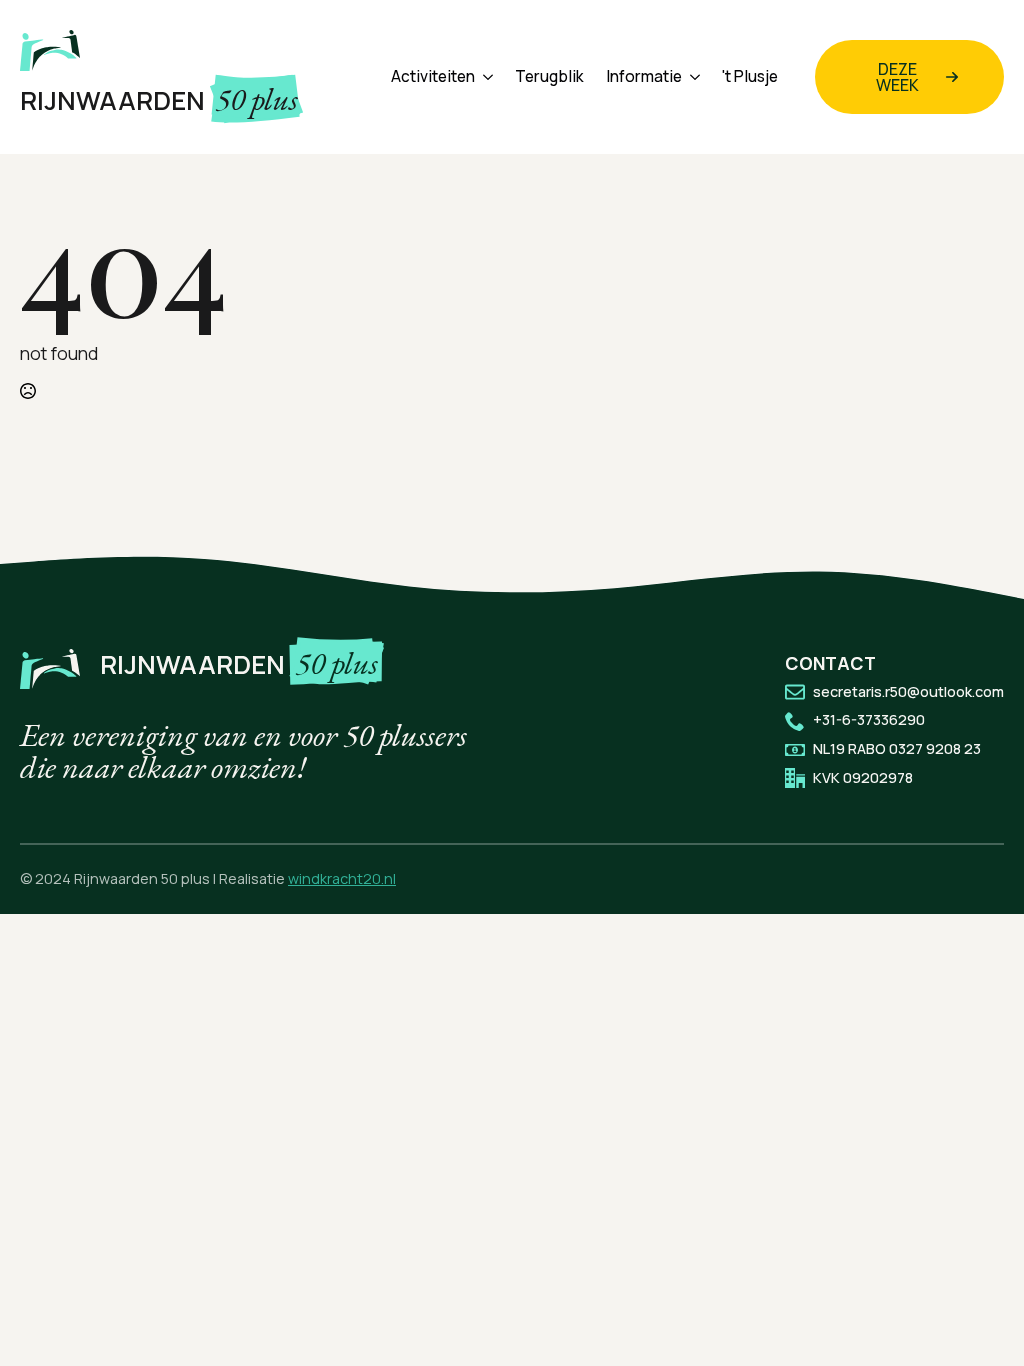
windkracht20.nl (342, 878)
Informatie (644, 76)
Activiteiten (433, 76)
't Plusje (750, 76)
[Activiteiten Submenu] (484, 76)
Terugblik (549, 76)
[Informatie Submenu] (691, 76)
